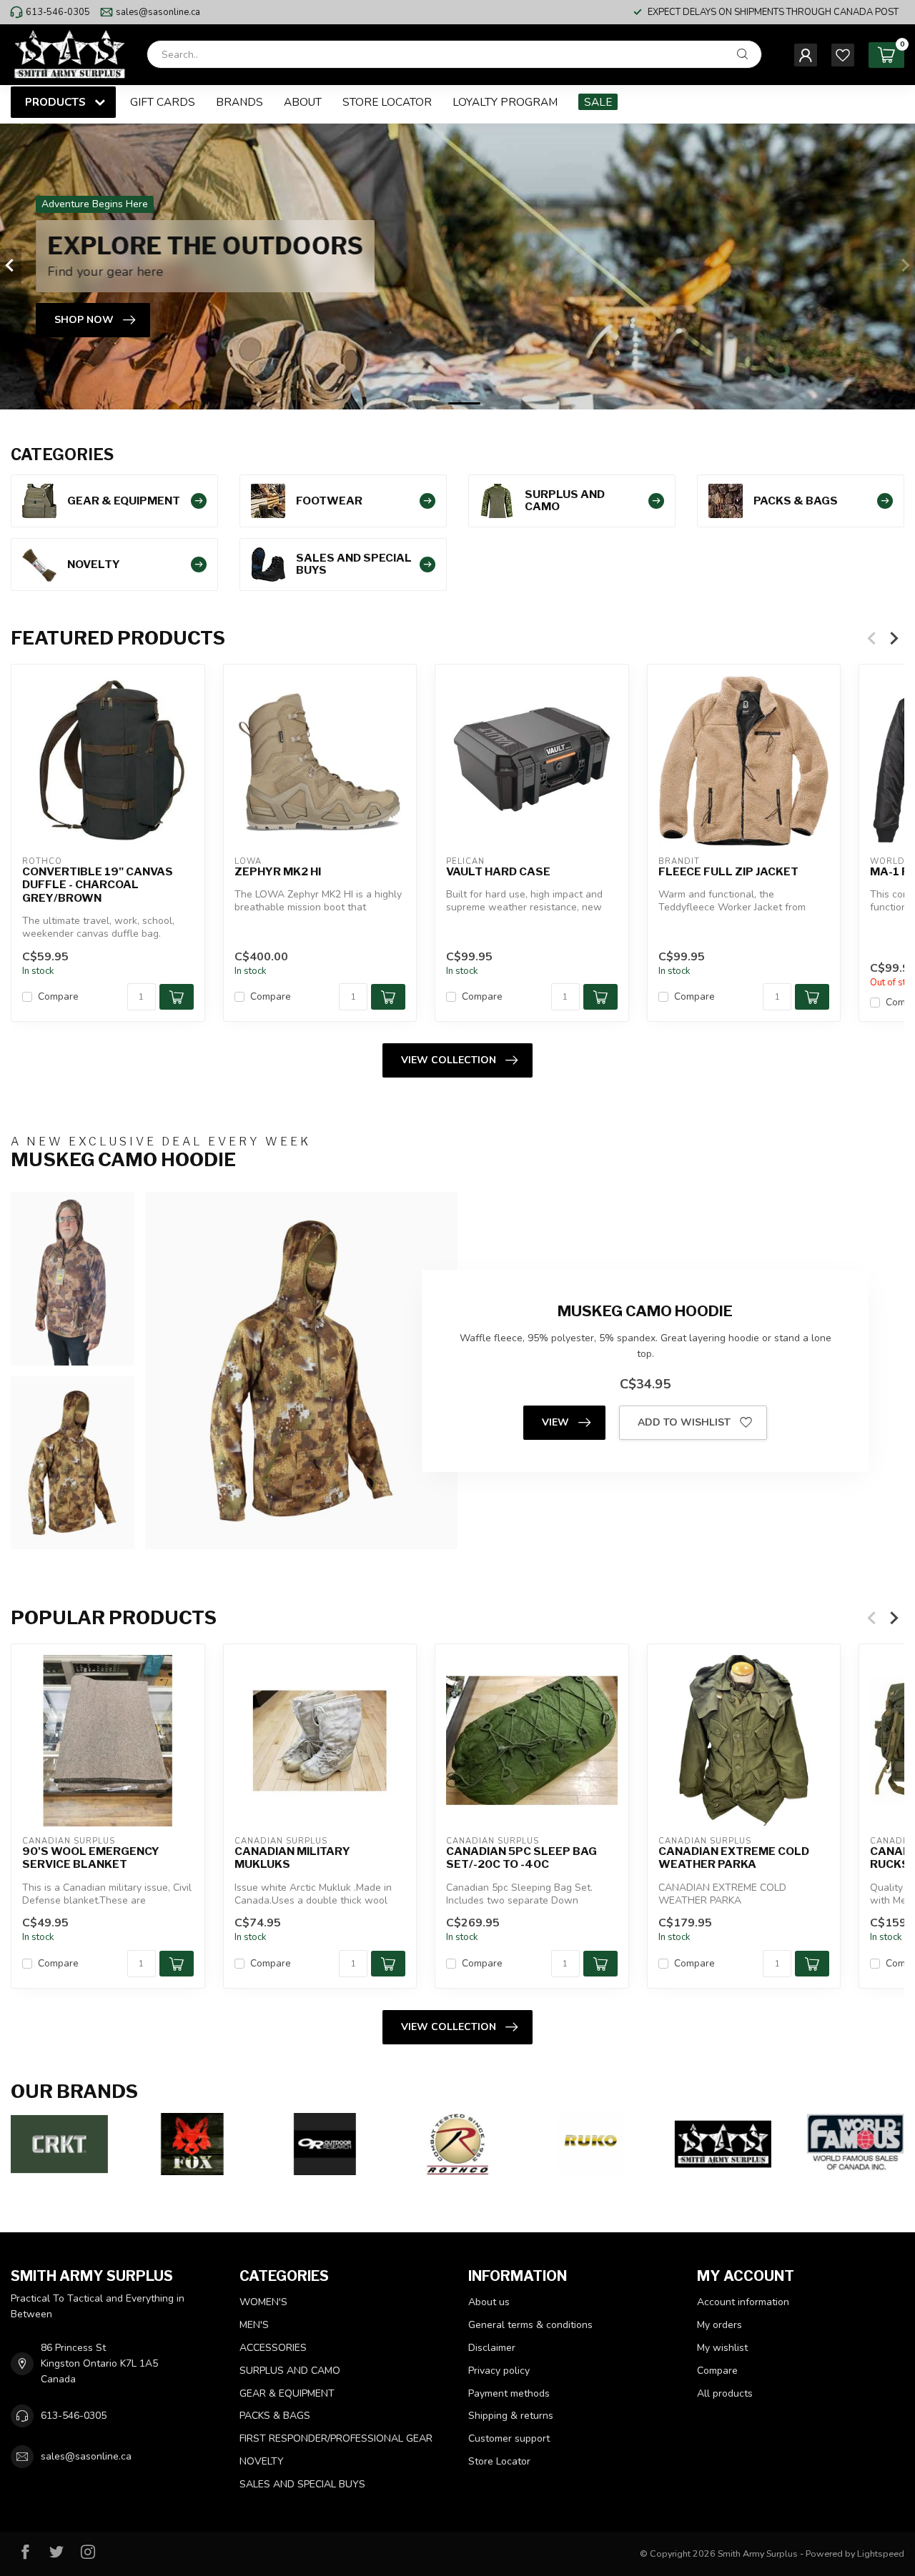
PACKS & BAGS (275, 2416)
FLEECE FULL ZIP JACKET (728, 871)
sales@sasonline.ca (158, 12)
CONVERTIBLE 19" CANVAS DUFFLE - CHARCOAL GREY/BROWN (98, 884)
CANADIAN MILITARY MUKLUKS (292, 1857)
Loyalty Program (505, 102)
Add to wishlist (684, 1422)
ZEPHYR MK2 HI (278, 871)
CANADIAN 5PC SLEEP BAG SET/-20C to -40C (521, 1857)
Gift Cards (163, 102)
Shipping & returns (511, 2416)
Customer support (509, 2438)
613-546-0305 (58, 12)
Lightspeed (881, 2553)
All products (725, 2393)
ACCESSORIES (273, 2348)
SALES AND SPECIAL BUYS (302, 2484)
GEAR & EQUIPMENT (287, 2393)
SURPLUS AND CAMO (290, 2371)
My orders (719, 2325)
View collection (449, 1060)
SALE (598, 102)
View (555, 1422)
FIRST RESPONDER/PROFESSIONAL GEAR (336, 2438)
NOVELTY (262, 2461)
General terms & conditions (530, 2325)
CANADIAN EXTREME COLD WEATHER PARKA (734, 1857)
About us (489, 2302)
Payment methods (509, 2393)
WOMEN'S (263, 2302)
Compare (58, 996)
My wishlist (722, 2348)
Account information (743, 2302)
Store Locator (387, 102)
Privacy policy (499, 2371)
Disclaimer (492, 2348)
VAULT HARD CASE (498, 871)
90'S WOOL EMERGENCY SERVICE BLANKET (91, 1857)
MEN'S (254, 2325)
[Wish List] (843, 55)
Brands (239, 102)
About (303, 102)
